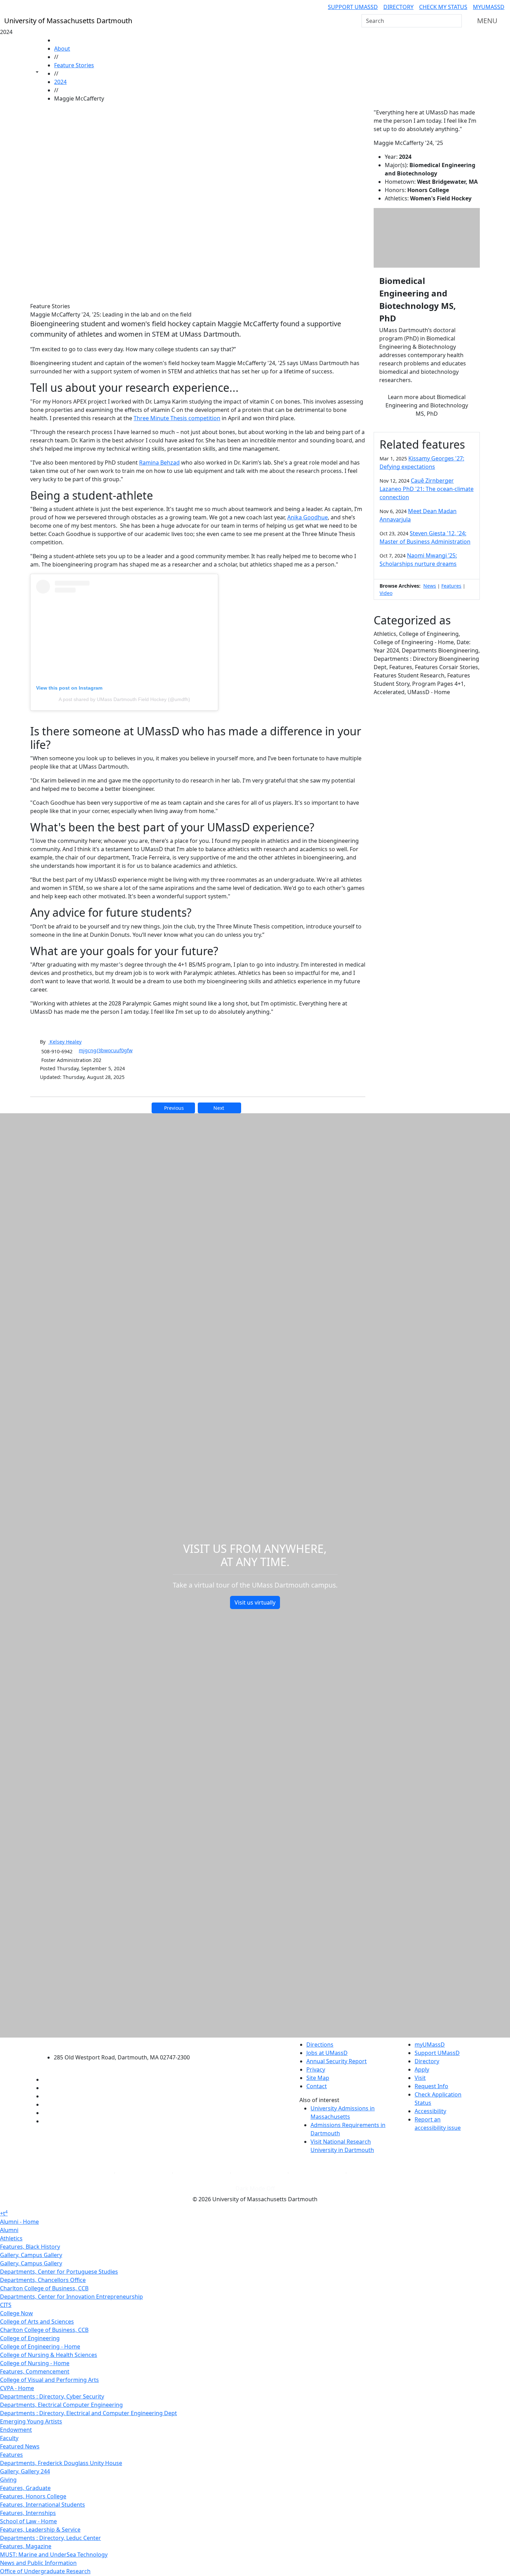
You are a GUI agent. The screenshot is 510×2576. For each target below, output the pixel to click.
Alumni (9, 2230)
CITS (6, 2305)
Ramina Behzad (159, 463)
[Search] (456, 21)
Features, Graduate (25, 2488)
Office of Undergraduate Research (45, 2571)
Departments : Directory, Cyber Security (52, 2396)
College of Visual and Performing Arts (49, 2380)
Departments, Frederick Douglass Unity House (61, 2463)
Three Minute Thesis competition (177, 418)
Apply (422, 2069)
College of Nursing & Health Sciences (49, 2355)
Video (386, 593)
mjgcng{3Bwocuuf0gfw (106, 1050)
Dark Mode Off (255, 2188)
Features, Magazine (26, 2546)
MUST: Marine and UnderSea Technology (54, 2555)
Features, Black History (30, 2247)
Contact (317, 2086)
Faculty (9, 2438)
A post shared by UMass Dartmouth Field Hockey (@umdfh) (124, 699)
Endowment (16, 2430)
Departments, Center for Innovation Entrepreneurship (71, 2297)
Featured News (20, 2446)
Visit (420, 2078)
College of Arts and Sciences (37, 2322)
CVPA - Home (17, 2388)
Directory (398, 7)
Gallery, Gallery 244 (25, 2471)
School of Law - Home (28, 2521)
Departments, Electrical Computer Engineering (61, 2405)
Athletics (11, 2238)
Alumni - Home (19, 2222)
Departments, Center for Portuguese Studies (59, 2272)
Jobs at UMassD (327, 2053)
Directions (320, 2045)
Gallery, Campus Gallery (31, 2255)
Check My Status (443, 7)
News (430, 586)
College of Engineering (30, 2338)
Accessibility (430, 2111)
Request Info (431, 2086)
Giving (8, 2480)
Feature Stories (74, 65)
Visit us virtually (255, 1602)
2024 (60, 82)
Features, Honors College (33, 2496)
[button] (198, 202)
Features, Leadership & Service (40, 2530)
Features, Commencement (35, 2371)
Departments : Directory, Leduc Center (50, 2538)
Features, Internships (28, 2513)
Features (451, 586)
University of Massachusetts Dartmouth (126, 2044)
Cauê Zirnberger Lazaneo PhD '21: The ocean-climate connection (427, 489)
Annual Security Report (337, 2061)
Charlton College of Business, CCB (44, 2288)
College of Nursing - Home (35, 2363)
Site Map (318, 2078)
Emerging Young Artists (31, 2421)
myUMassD (489, 7)
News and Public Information (38, 2563)
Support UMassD (353, 7)
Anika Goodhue (308, 517)
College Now (16, 2313)
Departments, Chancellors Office (43, 2280)
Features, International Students (42, 2505)
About (62, 49)
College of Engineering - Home (40, 2346)
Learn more (427, 405)
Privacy (316, 2069)
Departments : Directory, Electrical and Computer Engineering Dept (88, 2413)
